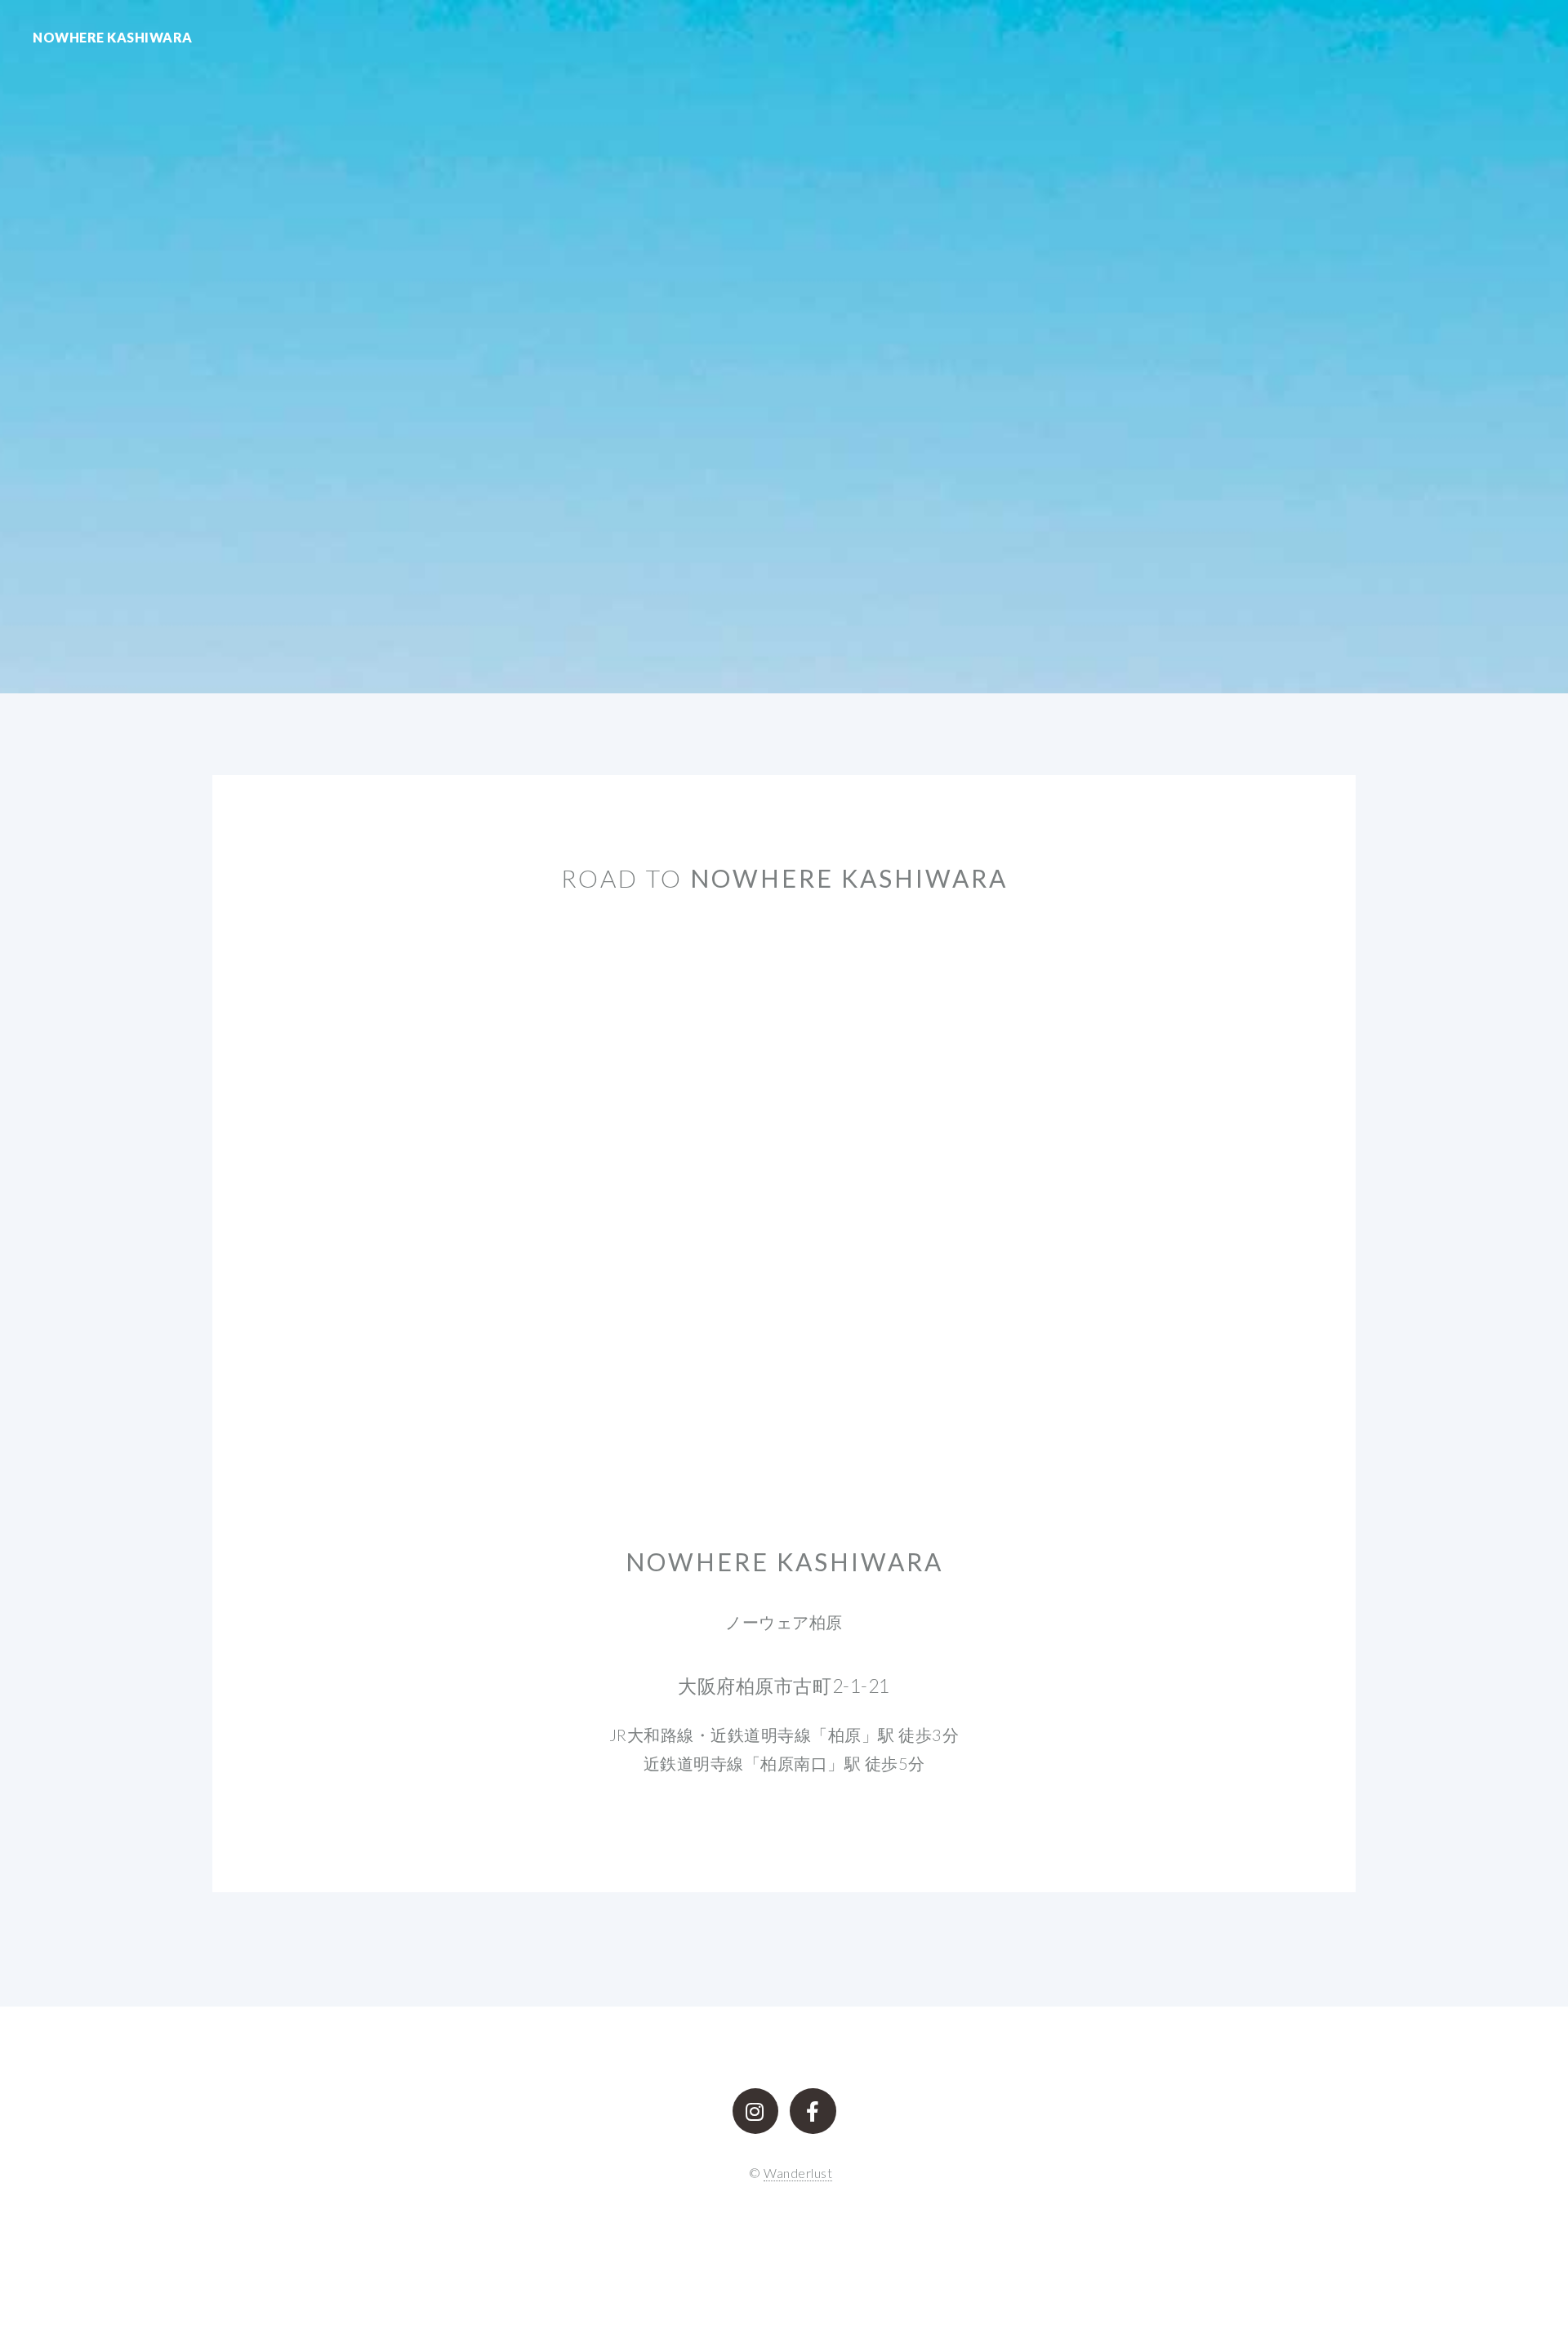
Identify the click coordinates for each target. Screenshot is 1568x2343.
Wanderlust (798, 2173)
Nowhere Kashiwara (113, 37)
